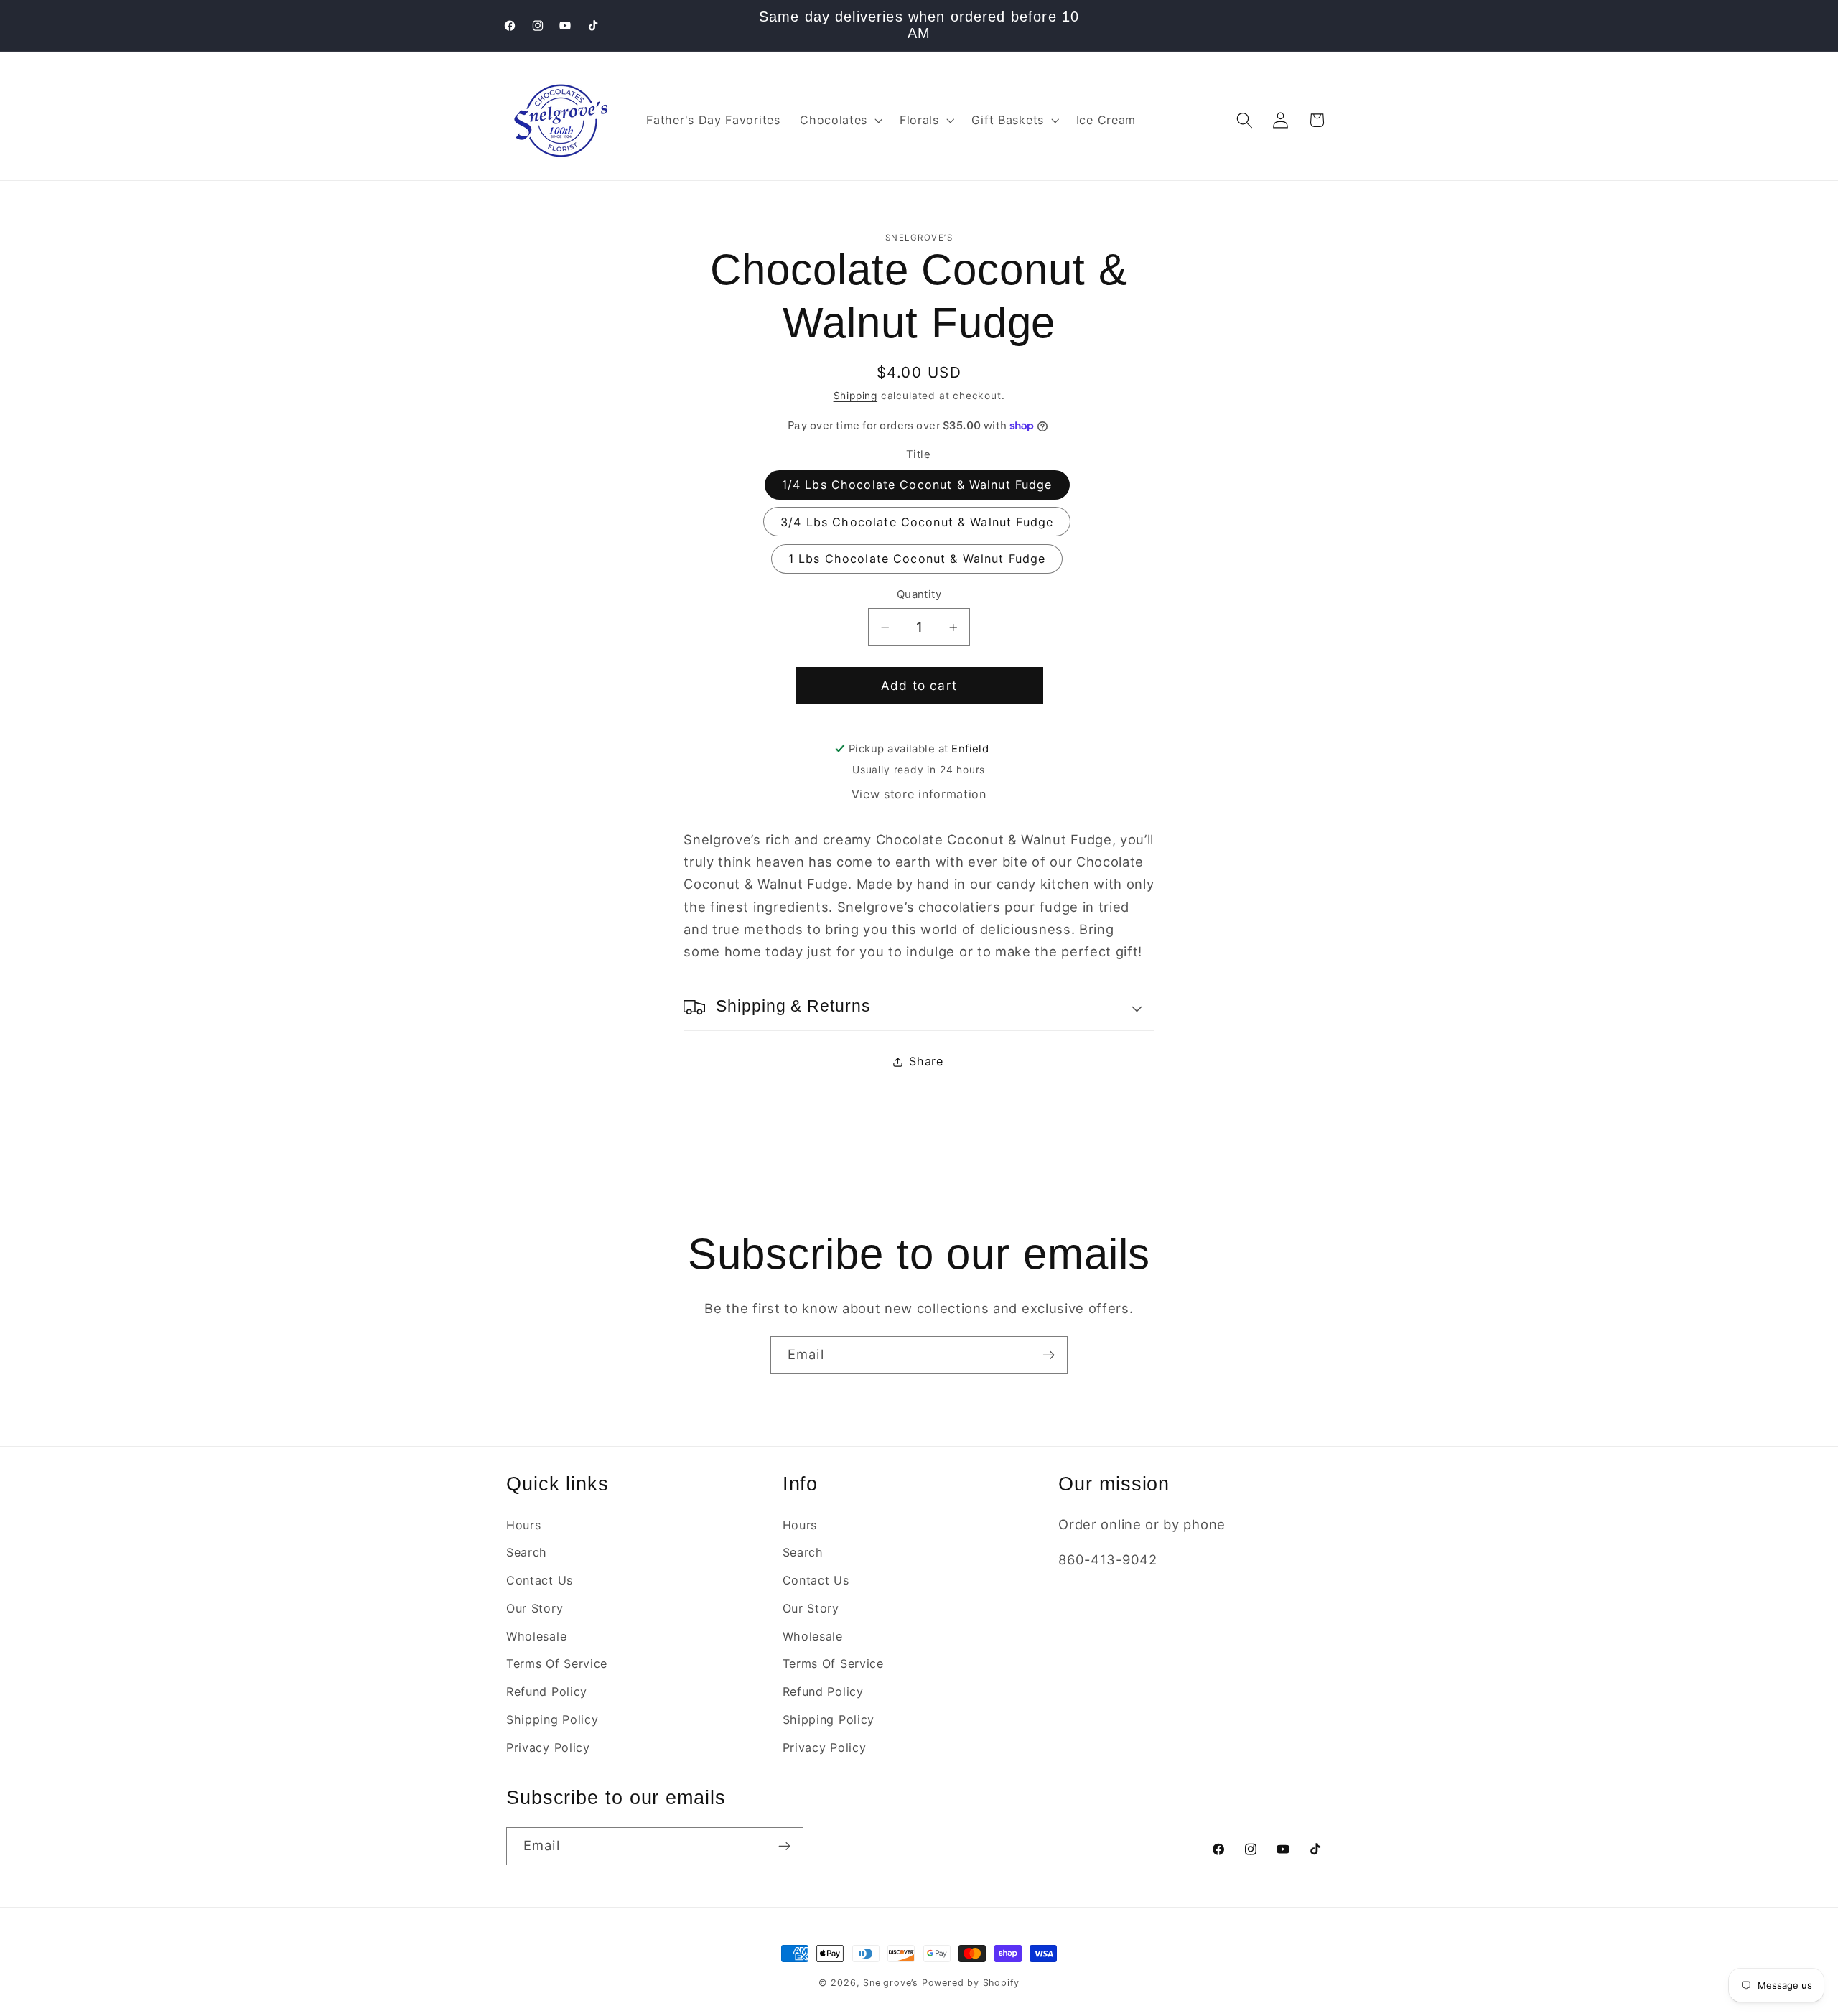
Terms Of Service (557, 1664)
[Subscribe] (1049, 1355)
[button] (840, 121)
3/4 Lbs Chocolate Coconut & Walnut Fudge (917, 522)
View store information (919, 794)
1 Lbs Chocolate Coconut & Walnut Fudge (917, 559)
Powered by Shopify (971, 1983)
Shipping (855, 396)
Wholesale (536, 1636)
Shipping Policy (552, 1719)
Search (527, 1552)
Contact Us (540, 1580)
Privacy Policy (548, 1747)
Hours (523, 1525)
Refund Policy (547, 1691)
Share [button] (926, 1062)
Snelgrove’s (891, 1983)
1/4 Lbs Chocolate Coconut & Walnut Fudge (917, 485)
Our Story (535, 1608)
